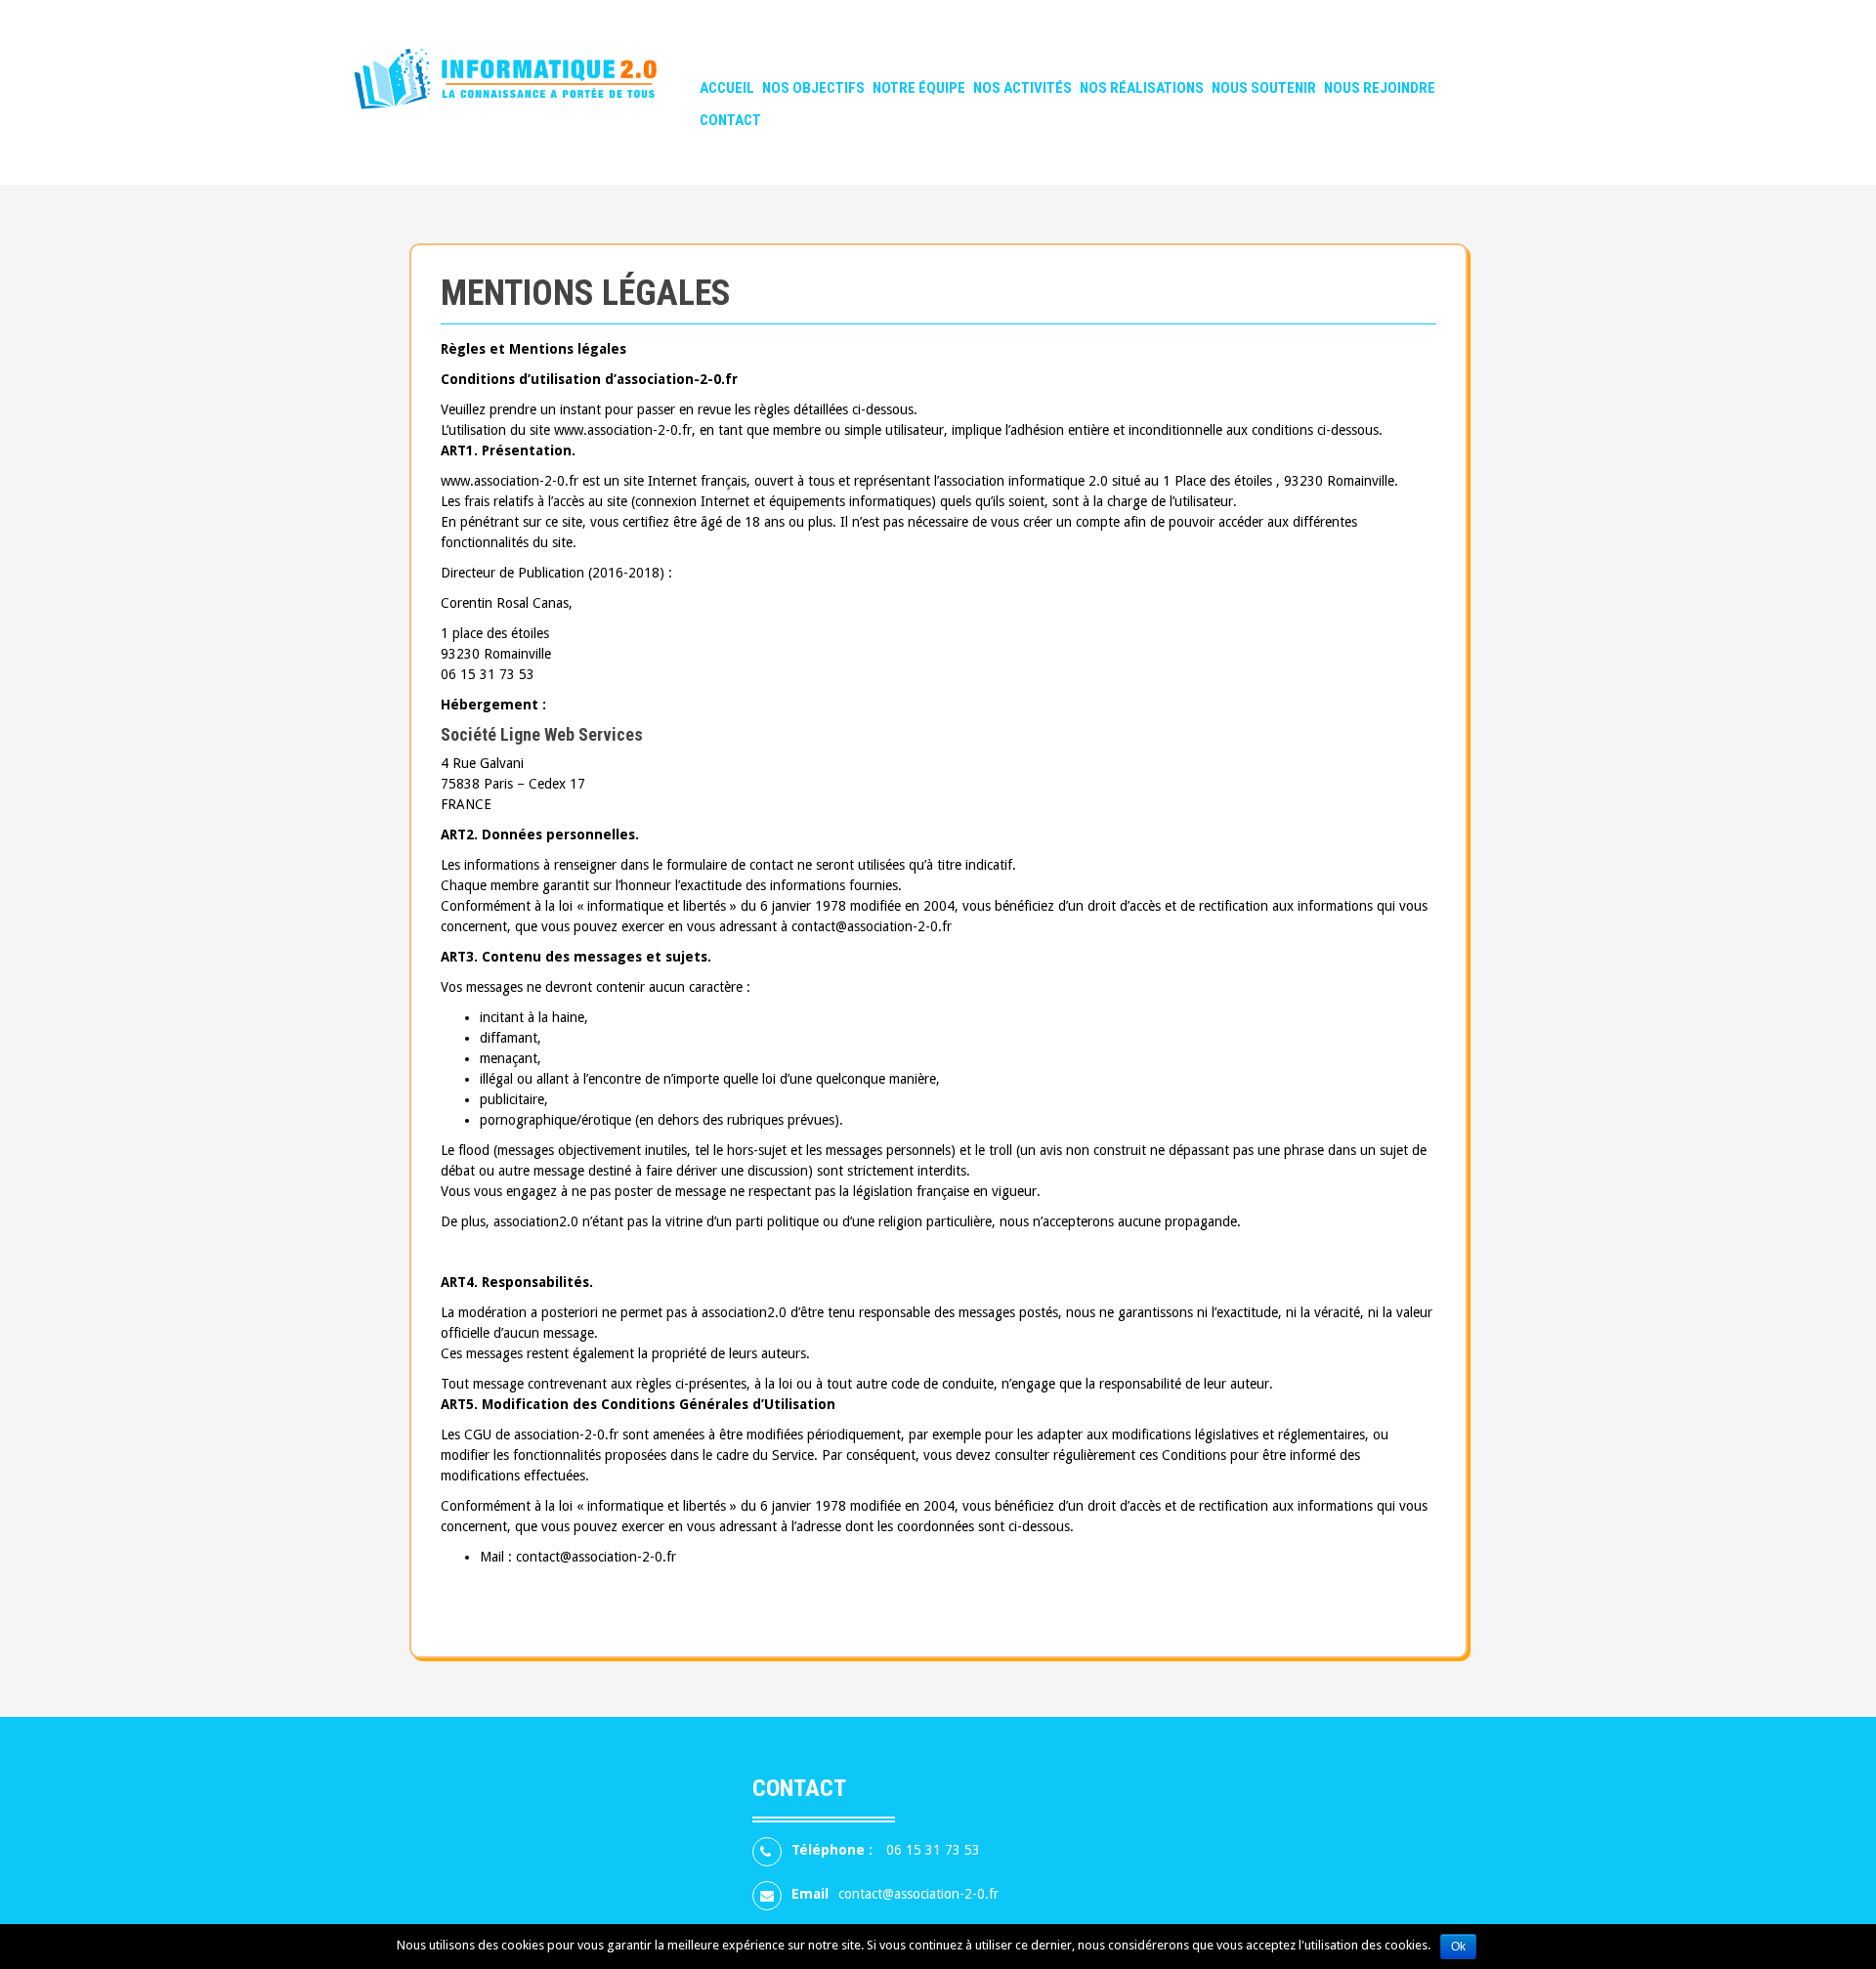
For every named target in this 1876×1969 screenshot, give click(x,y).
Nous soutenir (1264, 88)
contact (730, 120)
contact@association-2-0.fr (918, 1894)
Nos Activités (1023, 88)
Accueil (727, 88)
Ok (1458, 1947)
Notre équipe (919, 88)
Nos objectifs (813, 88)
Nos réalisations (1142, 88)
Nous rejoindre (1380, 88)
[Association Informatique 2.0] (535, 91)
